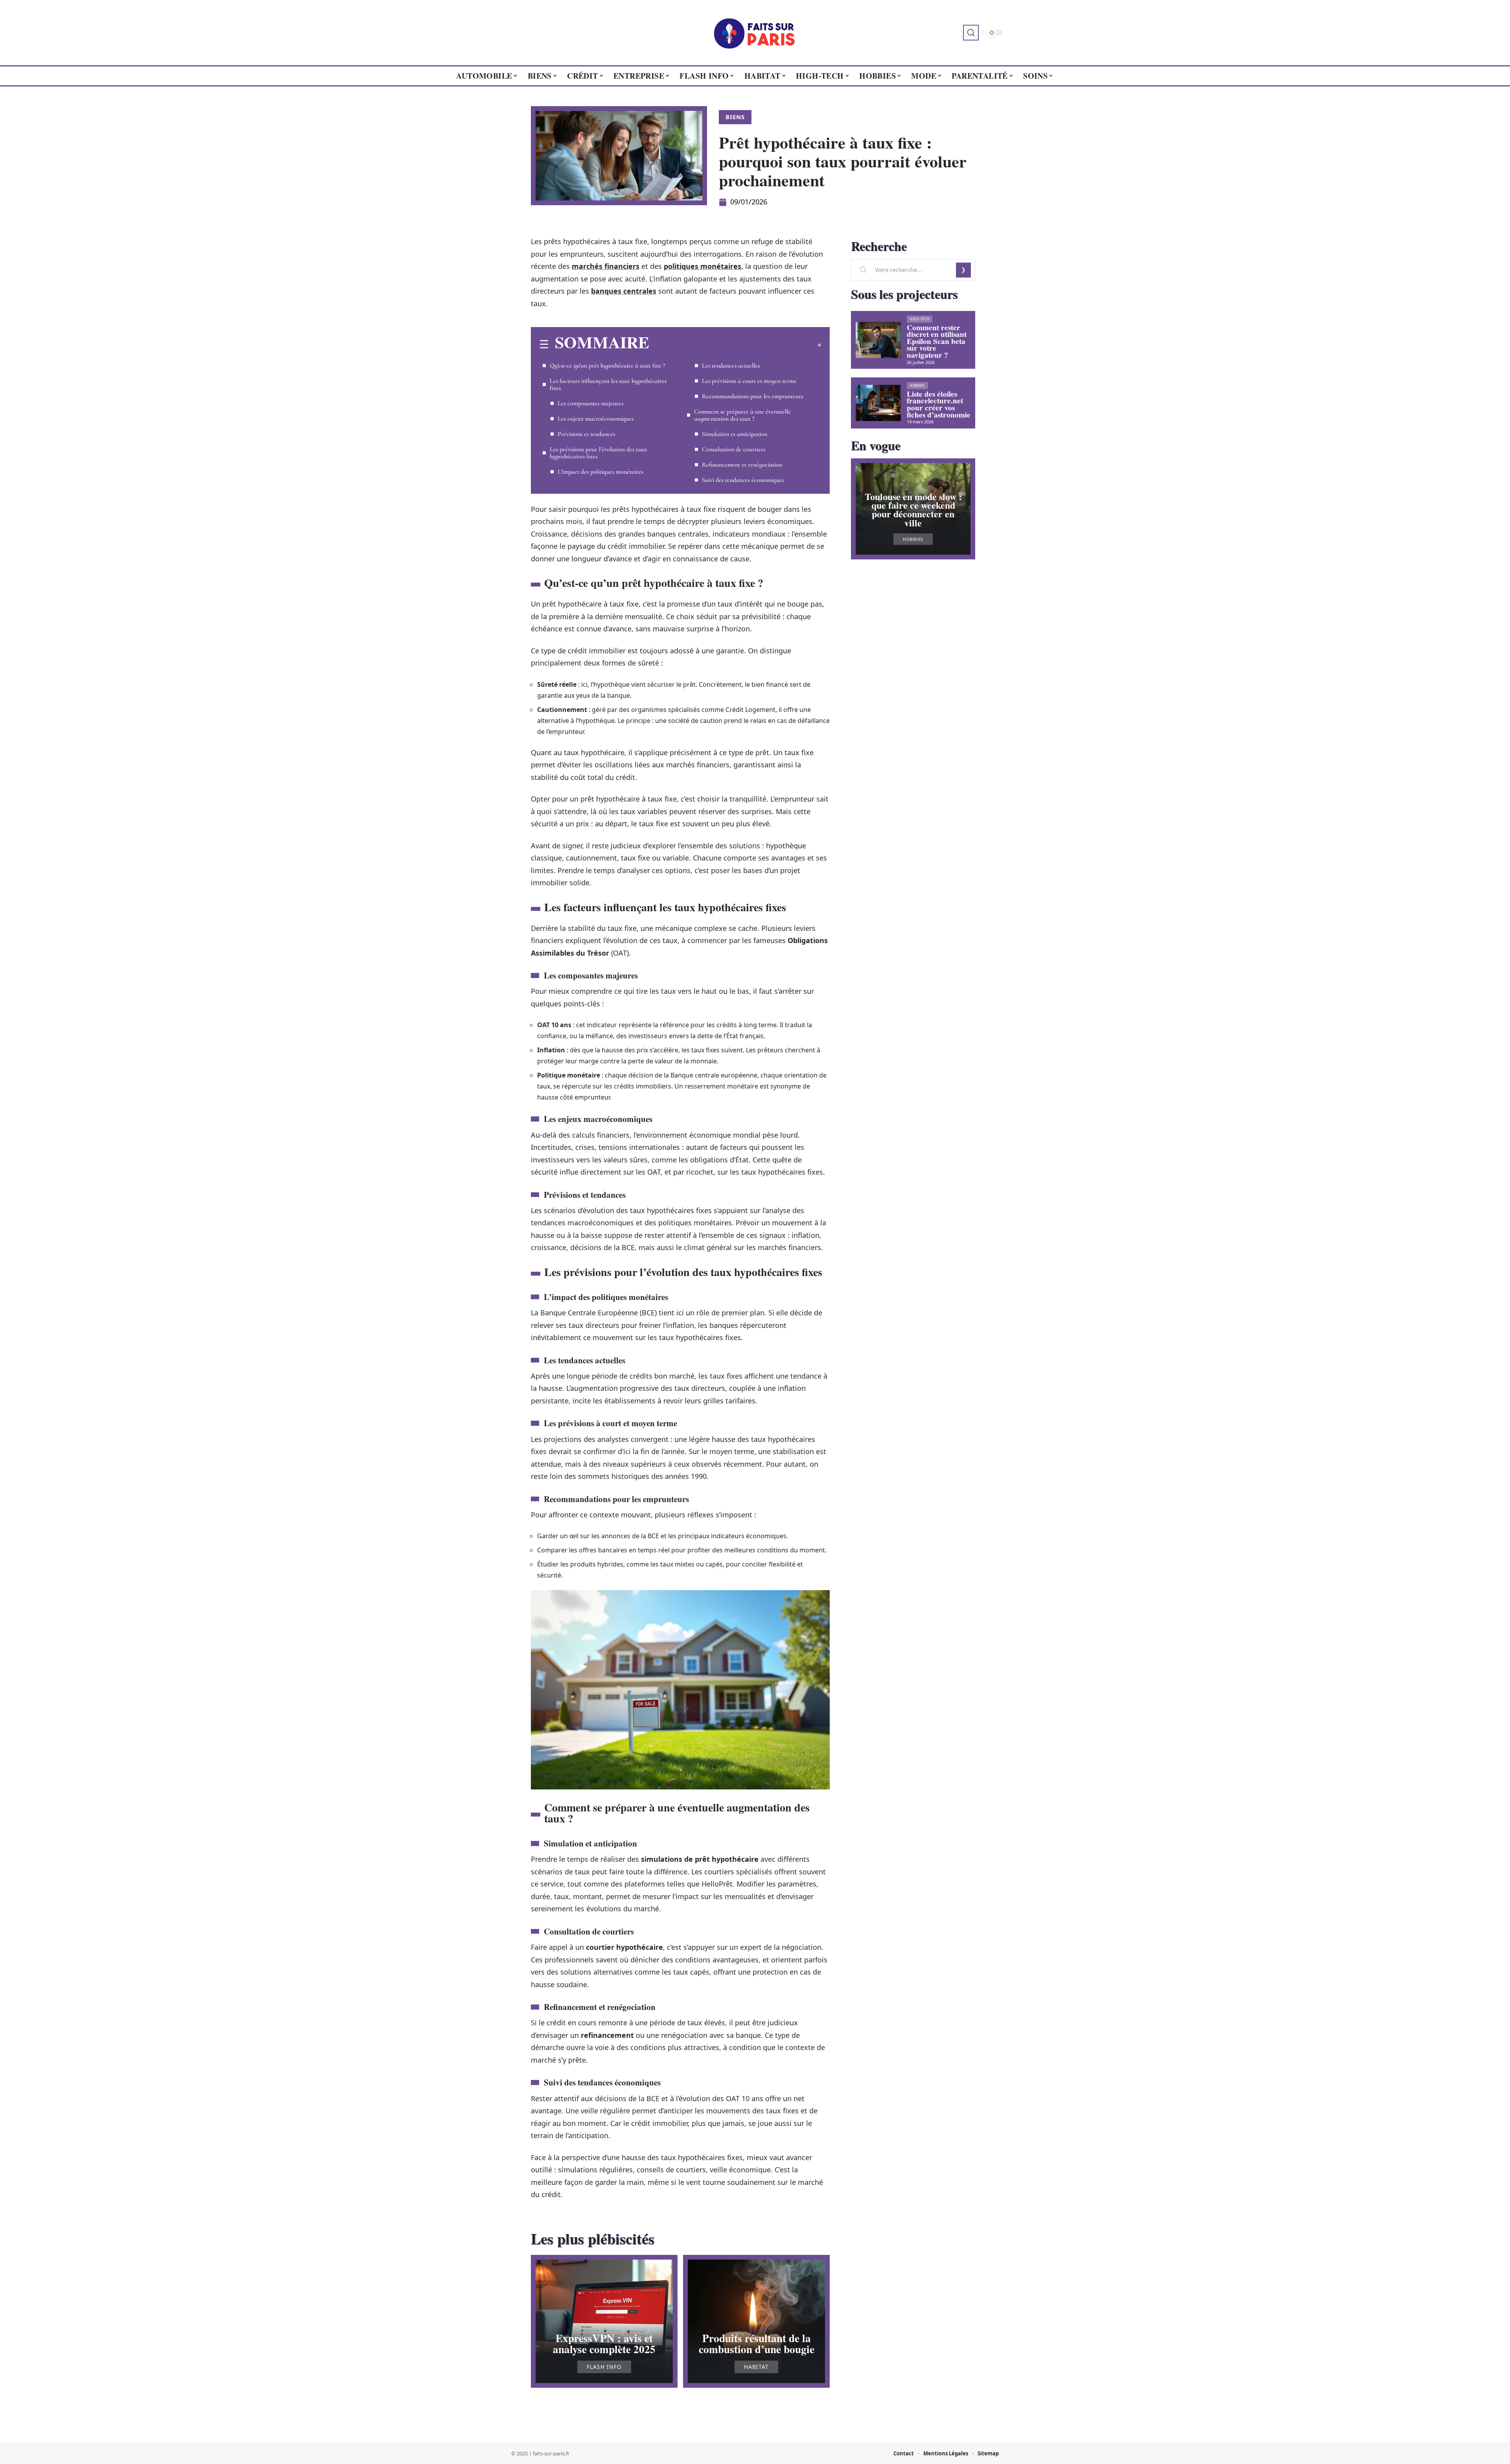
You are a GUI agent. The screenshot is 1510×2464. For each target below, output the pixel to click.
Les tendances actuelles (731, 366)
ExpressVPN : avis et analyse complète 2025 (604, 2343)
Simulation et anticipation (735, 434)
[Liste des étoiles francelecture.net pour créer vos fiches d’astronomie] (878, 403)
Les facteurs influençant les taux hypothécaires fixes (608, 384)
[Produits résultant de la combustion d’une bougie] (756, 2321)
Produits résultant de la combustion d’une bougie (757, 2343)
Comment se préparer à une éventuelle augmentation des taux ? (742, 415)
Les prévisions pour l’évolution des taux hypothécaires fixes (598, 453)
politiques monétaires (703, 266)
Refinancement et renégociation (742, 465)
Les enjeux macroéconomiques (596, 419)
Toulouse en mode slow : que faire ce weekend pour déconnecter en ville (913, 509)
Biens (735, 117)
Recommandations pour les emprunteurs (752, 396)
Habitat (756, 2367)
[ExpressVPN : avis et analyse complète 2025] (604, 2321)
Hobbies (917, 385)
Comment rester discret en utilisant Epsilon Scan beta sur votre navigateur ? (937, 341)
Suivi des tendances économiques (743, 480)
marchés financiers (606, 266)
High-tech (920, 319)
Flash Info (604, 2367)
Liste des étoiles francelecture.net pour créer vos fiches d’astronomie (939, 404)
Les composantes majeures (590, 403)
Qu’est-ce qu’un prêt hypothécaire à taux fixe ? (607, 366)
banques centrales (624, 291)
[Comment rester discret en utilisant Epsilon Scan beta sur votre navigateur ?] (878, 340)
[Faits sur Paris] (755, 33)
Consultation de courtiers (734, 449)
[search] (971, 33)
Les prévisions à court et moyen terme (749, 381)
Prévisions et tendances (586, 434)
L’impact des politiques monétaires (600, 472)
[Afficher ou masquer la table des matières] (735, 345)
